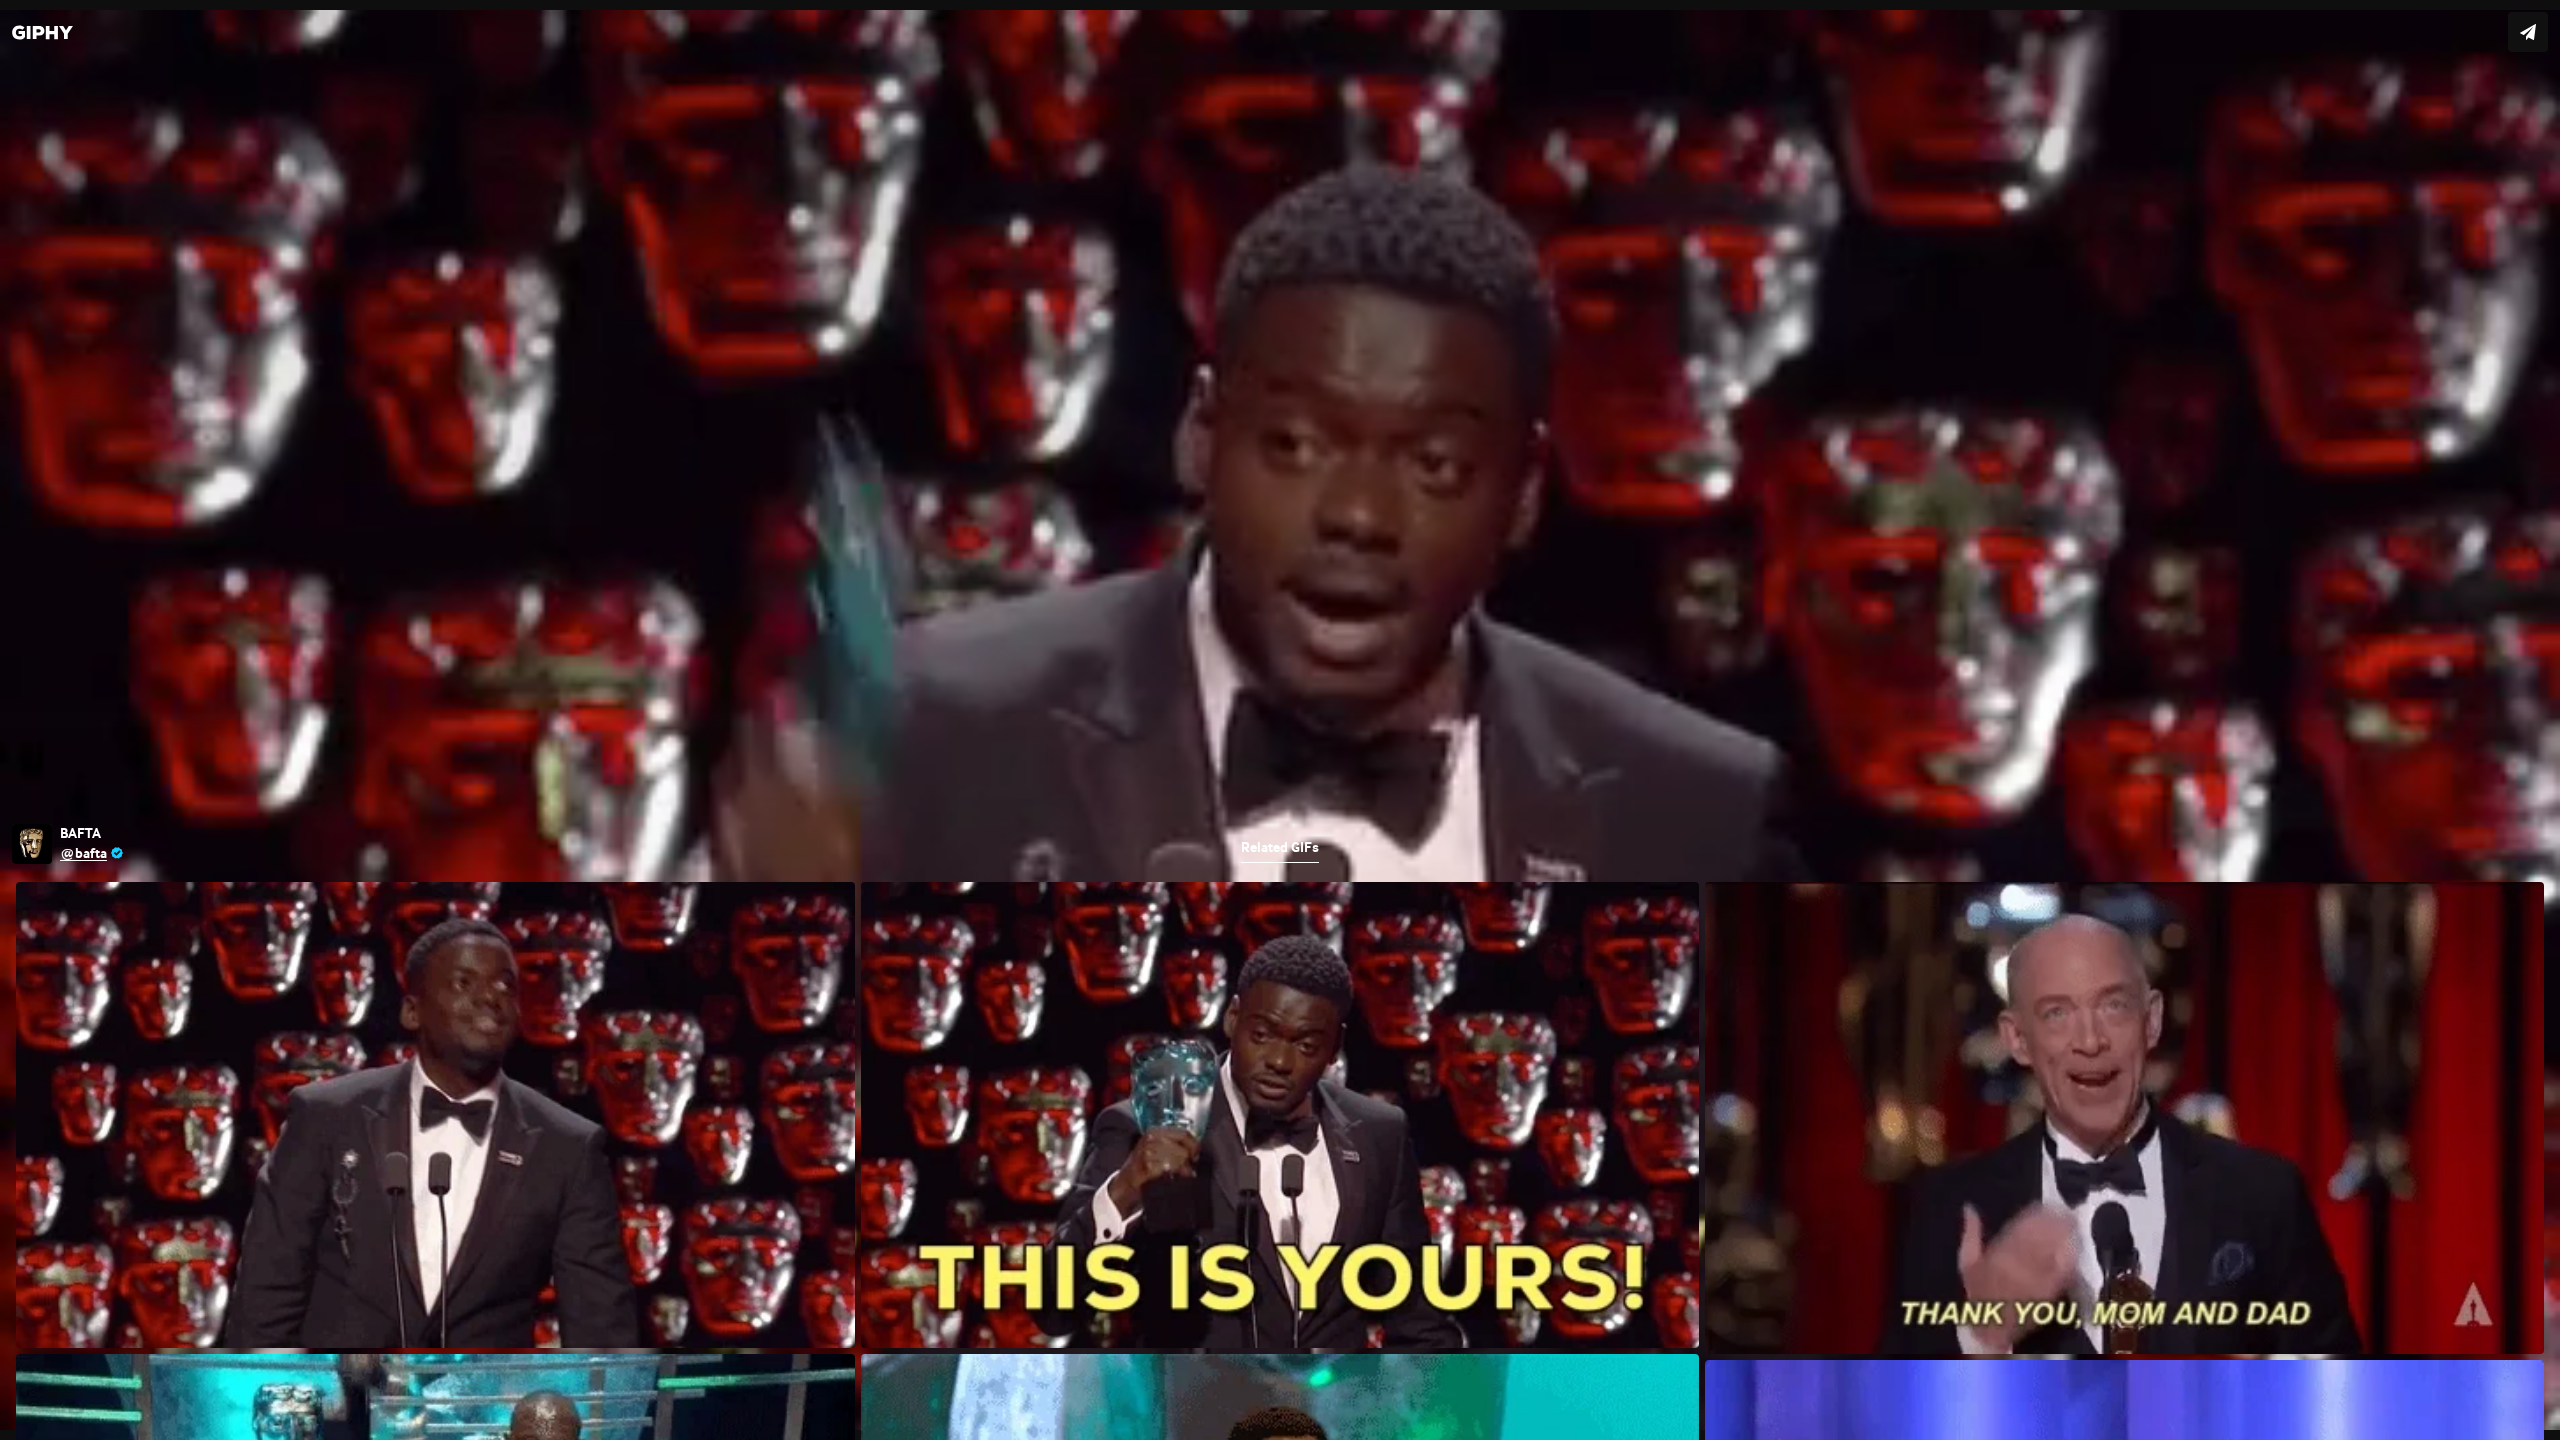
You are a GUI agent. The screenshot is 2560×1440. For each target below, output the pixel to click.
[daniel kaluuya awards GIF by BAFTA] (1280, 720)
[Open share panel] (2528, 32)
